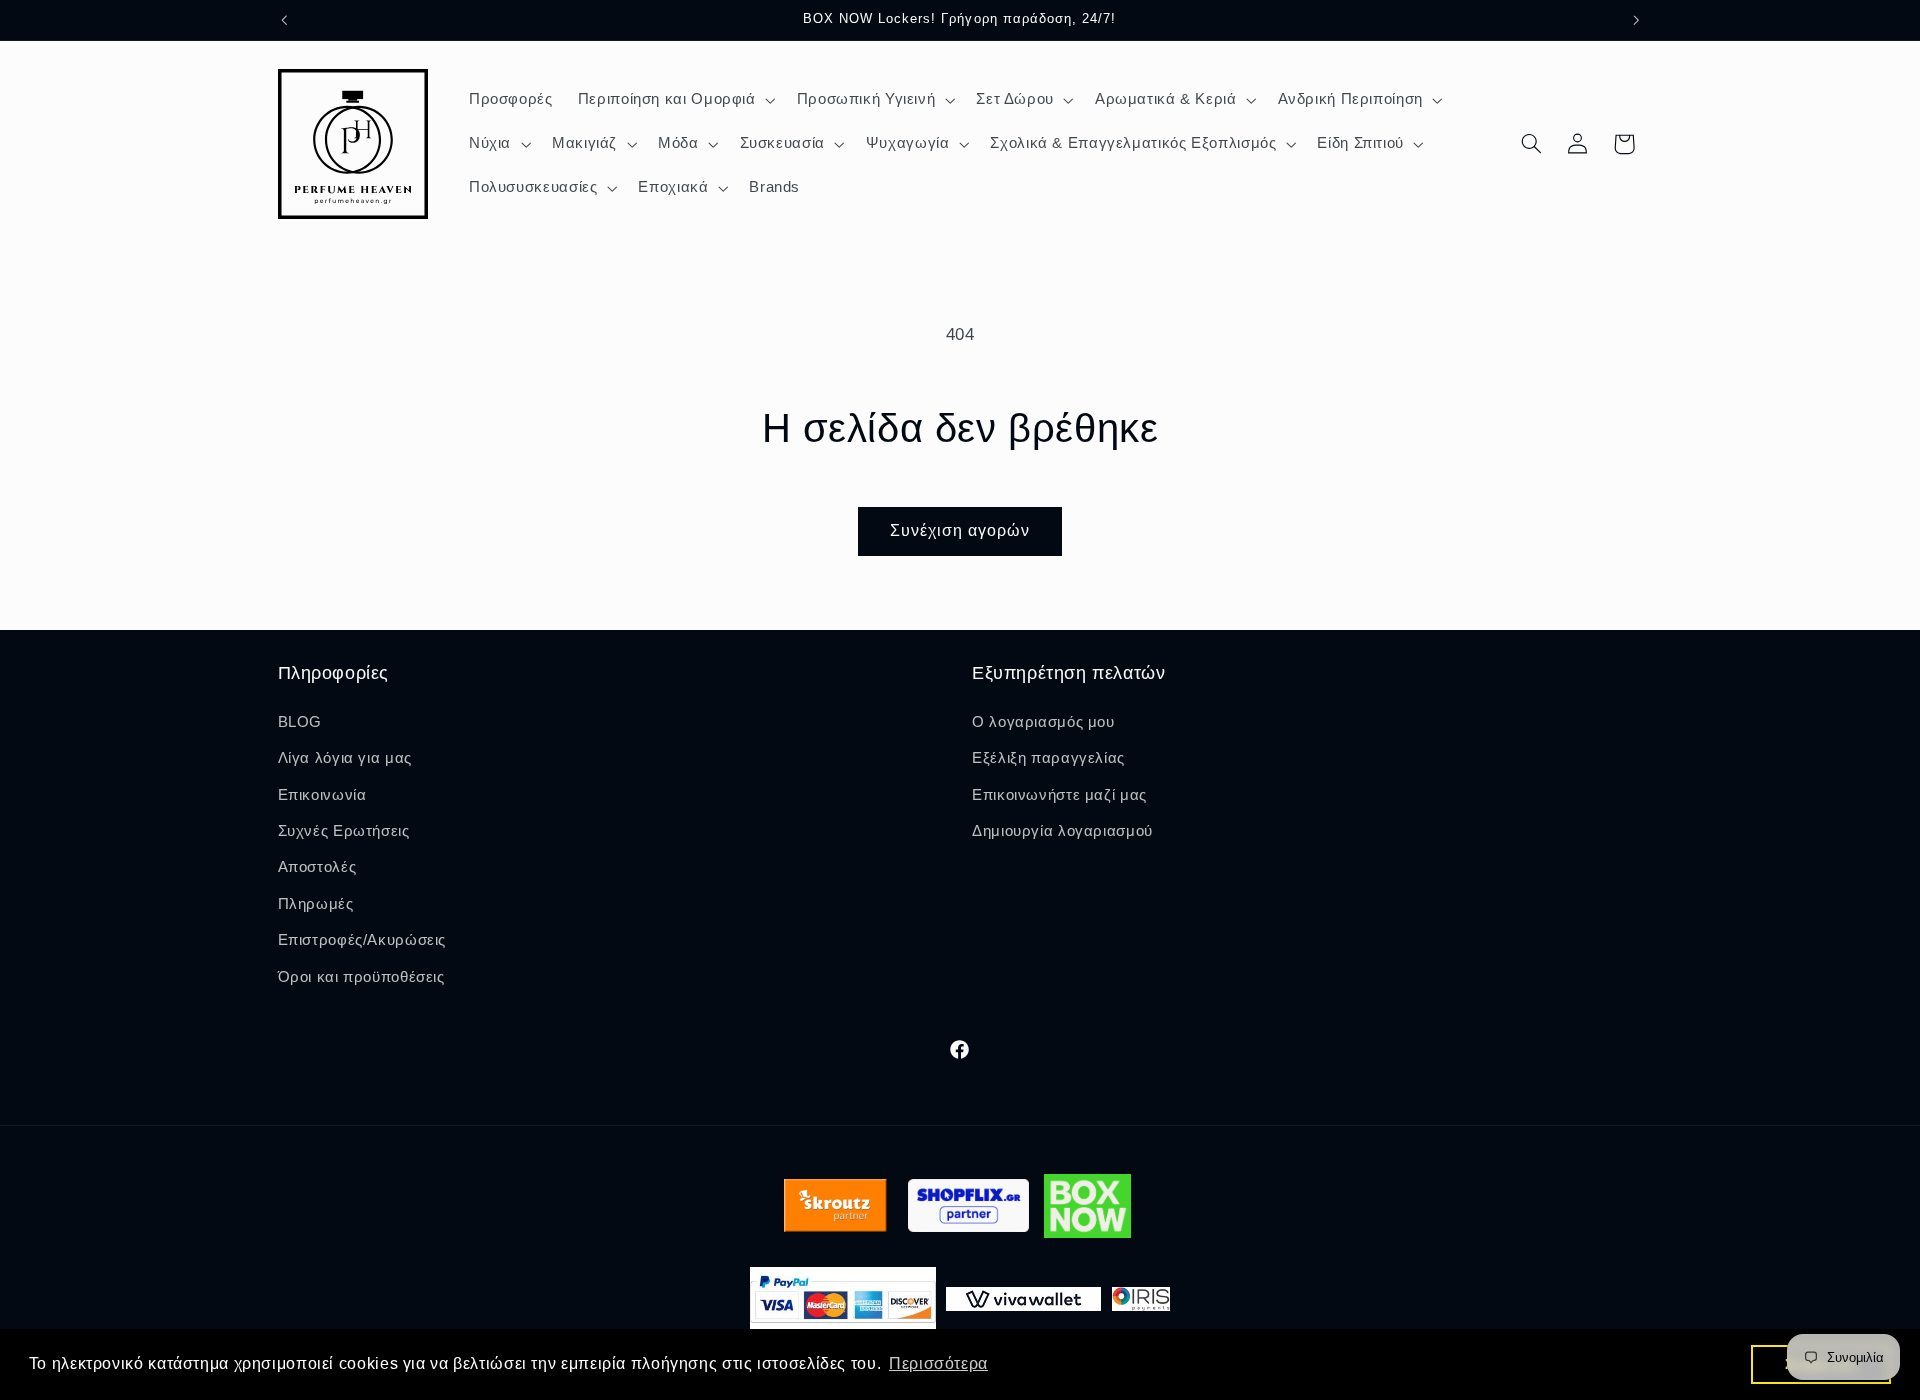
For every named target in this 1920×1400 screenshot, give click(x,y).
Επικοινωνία (322, 794)
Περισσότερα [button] (938, 1363)
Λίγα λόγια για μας (345, 758)
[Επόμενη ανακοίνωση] (1636, 20)
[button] (674, 100)
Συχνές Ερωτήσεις (344, 831)
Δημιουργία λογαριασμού (1062, 831)
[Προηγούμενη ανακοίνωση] (284, 20)
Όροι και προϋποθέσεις (361, 976)
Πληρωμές (316, 903)
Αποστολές (317, 867)
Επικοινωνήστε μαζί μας (1059, 794)
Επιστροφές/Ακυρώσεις (362, 940)
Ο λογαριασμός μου (1043, 721)
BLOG (300, 721)
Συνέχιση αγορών (960, 530)
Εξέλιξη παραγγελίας (1048, 758)
